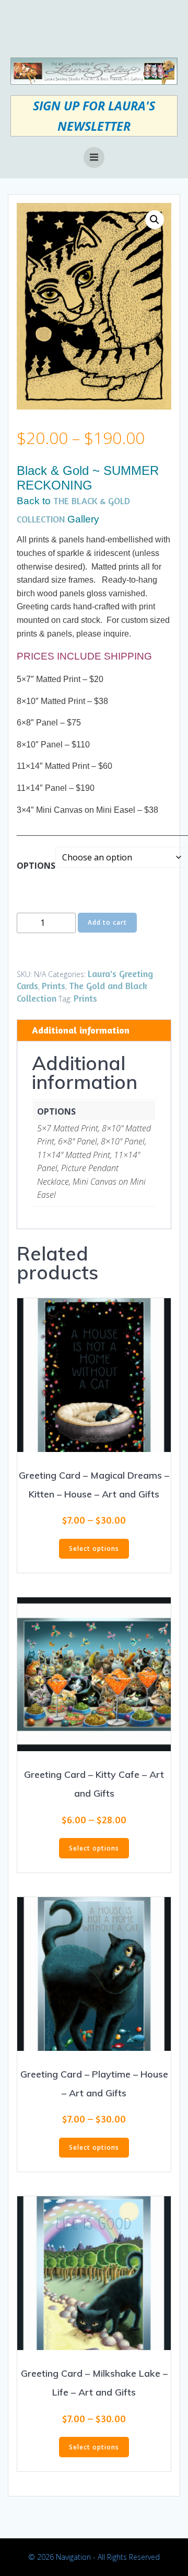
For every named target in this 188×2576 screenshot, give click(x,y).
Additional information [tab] (81, 1030)
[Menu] (94, 157)
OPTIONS (36, 866)
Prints (54, 985)
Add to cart (107, 922)
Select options (94, 1548)
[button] (155, 220)
